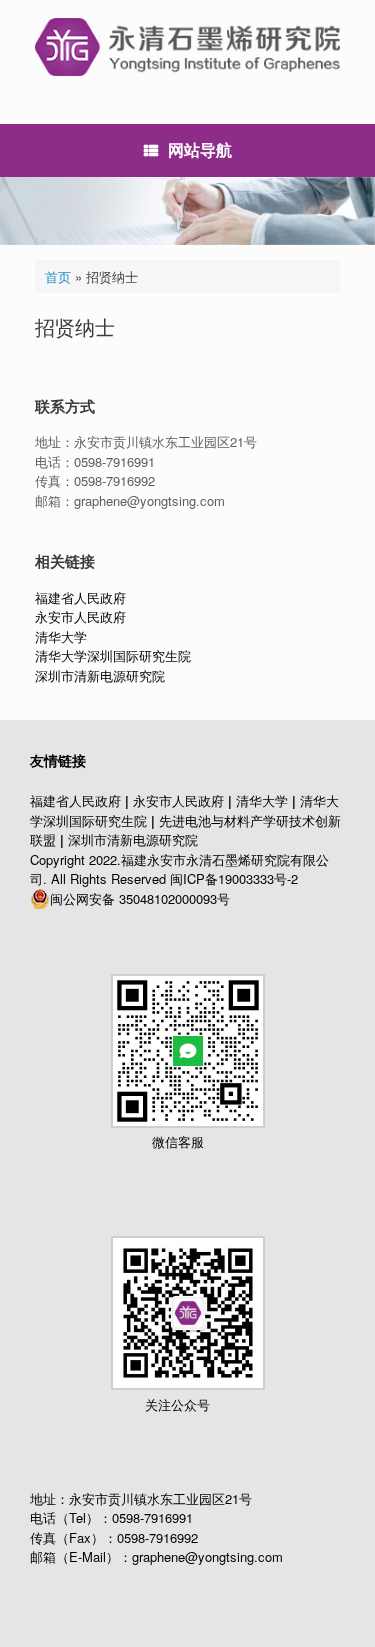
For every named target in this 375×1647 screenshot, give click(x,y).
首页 (58, 276)
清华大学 (61, 636)
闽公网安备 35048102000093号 (140, 898)
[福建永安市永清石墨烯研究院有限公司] (187, 47)
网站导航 (200, 149)
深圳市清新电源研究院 (100, 675)
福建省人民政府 (80, 597)
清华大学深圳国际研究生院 (113, 655)
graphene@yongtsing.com (207, 1556)
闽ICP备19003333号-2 (234, 878)
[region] (187, 211)
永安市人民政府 (80, 616)
